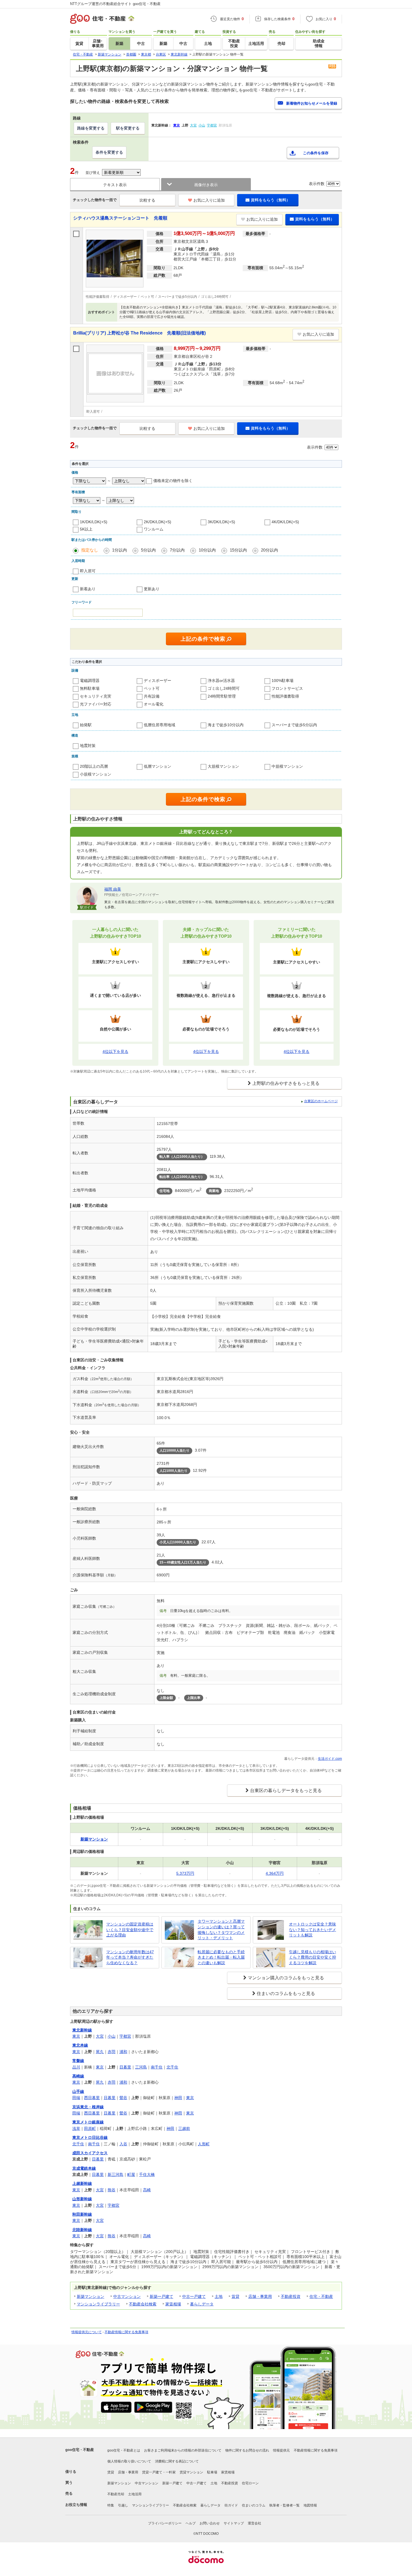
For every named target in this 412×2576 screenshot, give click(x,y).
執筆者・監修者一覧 (284, 2505)
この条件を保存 (316, 153)
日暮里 (125, 2067)
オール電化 (154, 704)
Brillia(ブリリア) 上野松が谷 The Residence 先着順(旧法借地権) (139, 333)
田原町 (90, 2128)
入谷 (123, 2144)
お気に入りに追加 (209, 200)
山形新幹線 (82, 2199)
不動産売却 (116, 2494)
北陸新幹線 (82, 2230)
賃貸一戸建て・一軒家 (159, 2472)
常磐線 (78, 2061)
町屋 (131, 2174)
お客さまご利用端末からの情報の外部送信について (183, 2450)
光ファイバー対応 (96, 704)
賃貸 (235, 2296)
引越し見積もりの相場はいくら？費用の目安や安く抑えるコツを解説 (313, 1957)
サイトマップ (234, 2523)
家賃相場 (173, 2304)
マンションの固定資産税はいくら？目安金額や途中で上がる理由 (130, 1930)
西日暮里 (92, 2098)
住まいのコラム (254, 2505)
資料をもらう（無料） (270, 200)
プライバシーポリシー (165, 2523)
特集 (111, 2505)
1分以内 (120, 550)
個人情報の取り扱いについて (129, 2461)
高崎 (147, 2190)
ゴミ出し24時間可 (224, 688)
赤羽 (112, 2052)
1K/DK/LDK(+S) (94, 522)
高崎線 (78, 2076)
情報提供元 (281, 2450)
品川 (76, 2067)
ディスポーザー (158, 681)
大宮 (100, 2036)
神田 (178, 2098)
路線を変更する (91, 128)
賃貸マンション (191, 2472)
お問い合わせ (210, 2523)
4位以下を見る (115, 1051)
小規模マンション (96, 774)
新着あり (88, 589)
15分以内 (238, 550)
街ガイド (231, 2505)
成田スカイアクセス (90, 2153)
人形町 (204, 2144)
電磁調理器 (90, 681)
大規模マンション (223, 766)
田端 (76, 2098)
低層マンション (158, 766)
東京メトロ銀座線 (88, 2122)
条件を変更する (109, 152)
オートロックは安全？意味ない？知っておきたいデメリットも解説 (313, 1930)
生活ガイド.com (330, 1759)
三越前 (184, 2128)
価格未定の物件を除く (173, 481)
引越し (123, 2505)
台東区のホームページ (321, 1101)
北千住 (172, 2067)
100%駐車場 (283, 681)
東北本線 (80, 2045)
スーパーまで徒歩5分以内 (294, 725)
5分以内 (148, 550)
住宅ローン (250, 2483)
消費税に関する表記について (177, 2461)
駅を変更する (128, 128)
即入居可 (88, 571)
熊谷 (112, 2190)
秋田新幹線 (82, 2214)
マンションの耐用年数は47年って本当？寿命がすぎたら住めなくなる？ (130, 1957)
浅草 (76, 2128)
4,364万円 (275, 1873)
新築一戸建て (161, 2296)
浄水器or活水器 (221, 681)
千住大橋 (147, 2174)
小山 (112, 2036)
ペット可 (152, 688)
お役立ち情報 (76, 2505)
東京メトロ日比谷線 (90, 2137)
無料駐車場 (90, 688)
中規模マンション (287, 766)
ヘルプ (191, 2523)
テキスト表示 (115, 185)
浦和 (123, 2052)
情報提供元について (87, 2332)
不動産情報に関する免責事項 (126, 2332)
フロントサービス (287, 688)
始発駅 (86, 725)
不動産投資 (291, 2296)
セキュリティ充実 (96, 696)
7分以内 (177, 550)
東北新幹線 (82, 2030)
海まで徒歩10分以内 (226, 725)
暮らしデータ (202, 2304)
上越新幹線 (82, 2183)
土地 (219, 2296)
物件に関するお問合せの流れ (247, 2450)
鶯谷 (123, 2098)
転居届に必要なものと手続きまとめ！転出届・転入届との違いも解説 (221, 1957)
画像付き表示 (206, 185)
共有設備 (152, 696)
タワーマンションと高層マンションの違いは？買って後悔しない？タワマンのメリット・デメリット (221, 1930)
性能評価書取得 (285, 696)
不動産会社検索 (143, 2304)
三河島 (141, 2067)
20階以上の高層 (94, 766)
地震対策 (88, 746)
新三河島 (115, 2174)
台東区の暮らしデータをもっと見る (286, 1790)
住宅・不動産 (321, 2296)
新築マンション (91, 2296)
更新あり (152, 589)
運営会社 (254, 2523)
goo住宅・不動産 (80, 2450)
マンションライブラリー (98, 2304)
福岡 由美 (113, 889)
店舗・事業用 (260, 2296)
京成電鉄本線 (84, 2168)
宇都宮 (125, 2036)
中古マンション (127, 2296)
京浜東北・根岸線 (88, 2107)
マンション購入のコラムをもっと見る (286, 1978)
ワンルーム (154, 529)
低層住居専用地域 (159, 725)
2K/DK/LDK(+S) (158, 522)
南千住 (157, 2067)
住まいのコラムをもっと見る (286, 1993)
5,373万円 (185, 1873)
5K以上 (86, 529)
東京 (76, 2036)
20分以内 (269, 550)
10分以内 (207, 550)
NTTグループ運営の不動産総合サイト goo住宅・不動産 (115, 4)
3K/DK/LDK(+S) (221, 522)
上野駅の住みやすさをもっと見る (286, 1083)
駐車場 (212, 2472)
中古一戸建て (194, 2296)
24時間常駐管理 (222, 696)
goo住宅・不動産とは (124, 2450)
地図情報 (310, 2505)
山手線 (78, 2091)
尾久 (100, 2052)
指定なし (90, 550)
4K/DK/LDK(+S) (285, 522)
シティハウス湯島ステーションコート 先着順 (120, 218)
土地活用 (135, 2494)
